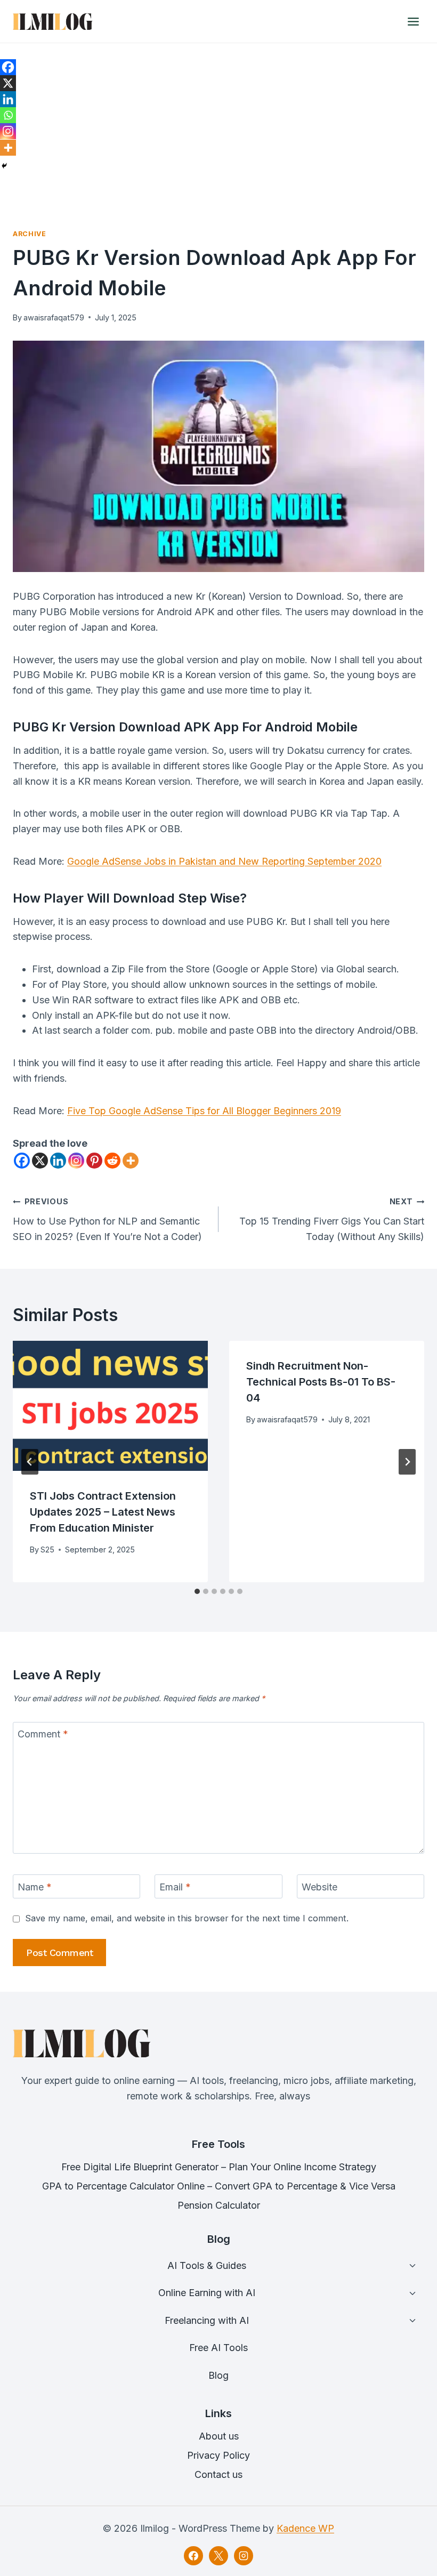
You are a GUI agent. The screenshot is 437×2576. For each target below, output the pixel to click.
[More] (131, 1161)
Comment (43, 1734)
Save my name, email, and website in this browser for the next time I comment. (187, 1918)
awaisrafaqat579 (54, 317)
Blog (218, 2375)
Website (319, 1887)
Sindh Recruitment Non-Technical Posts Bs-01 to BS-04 (321, 1382)
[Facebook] (22, 1161)
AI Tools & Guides (207, 2265)
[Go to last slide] (30, 1462)
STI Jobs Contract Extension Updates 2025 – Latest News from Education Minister (103, 1512)
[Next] (407, 1462)
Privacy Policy (218, 2455)
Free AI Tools (218, 2348)
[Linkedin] (58, 1161)
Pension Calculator (219, 2205)
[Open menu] (413, 21)
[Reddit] (112, 1161)
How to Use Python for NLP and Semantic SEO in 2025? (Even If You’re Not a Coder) (107, 1219)
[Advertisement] (218, 123)
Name (35, 1887)
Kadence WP (305, 2528)
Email (175, 1887)
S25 (47, 1549)
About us (219, 2436)
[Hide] (4, 166)
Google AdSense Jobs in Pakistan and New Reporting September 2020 (224, 861)
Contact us (218, 2474)
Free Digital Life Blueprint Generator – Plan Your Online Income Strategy (219, 2167)
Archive (29, 234)
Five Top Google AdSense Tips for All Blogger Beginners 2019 (204, 1111)
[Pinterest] (94, 1161)
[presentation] (110, 1406)
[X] (40, 1161)
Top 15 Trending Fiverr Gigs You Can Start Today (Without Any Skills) (332, 1219)
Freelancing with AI (207, 2320)
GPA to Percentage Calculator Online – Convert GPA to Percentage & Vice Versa (219, 2186)
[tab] (197, 1591)
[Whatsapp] (8, 115)
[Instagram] (76, 1161)
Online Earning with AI (207, 2293)
